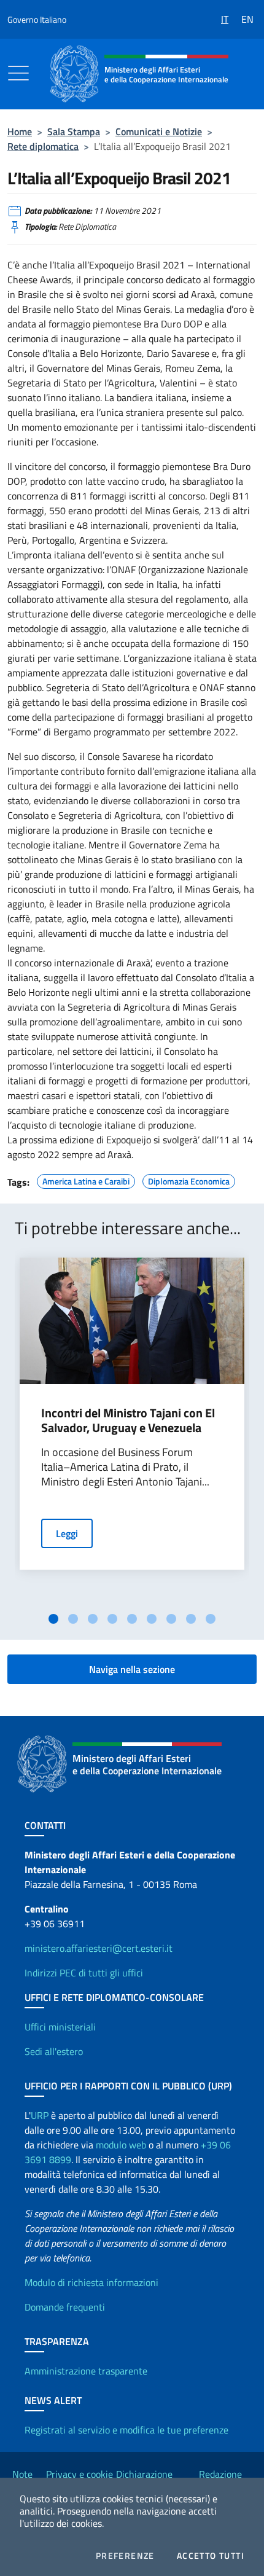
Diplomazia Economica (189, 1180)
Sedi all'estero (54, 2051)
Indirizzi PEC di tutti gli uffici (84, 1973)
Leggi (67, 1533)
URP (40, 2115)
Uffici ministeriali (60, 2027)
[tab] (53, 1619)
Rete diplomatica (43, 146)
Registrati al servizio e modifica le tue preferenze (126, 2430)
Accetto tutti (211, 2556)
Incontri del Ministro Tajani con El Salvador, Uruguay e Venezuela (128, 1420)
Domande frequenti (65, 2307)
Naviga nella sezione (132, 1669)
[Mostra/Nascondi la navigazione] (18, 73)
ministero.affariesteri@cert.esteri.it (99, 1948)
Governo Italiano (37, 19)
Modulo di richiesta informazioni (91, 2282)
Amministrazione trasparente (86, 2371)
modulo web (121, 2145)
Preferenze (125, 2556)
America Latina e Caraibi (86, 1180)
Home (20, 131)
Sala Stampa (74, 131)
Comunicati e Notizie (159, 131)
